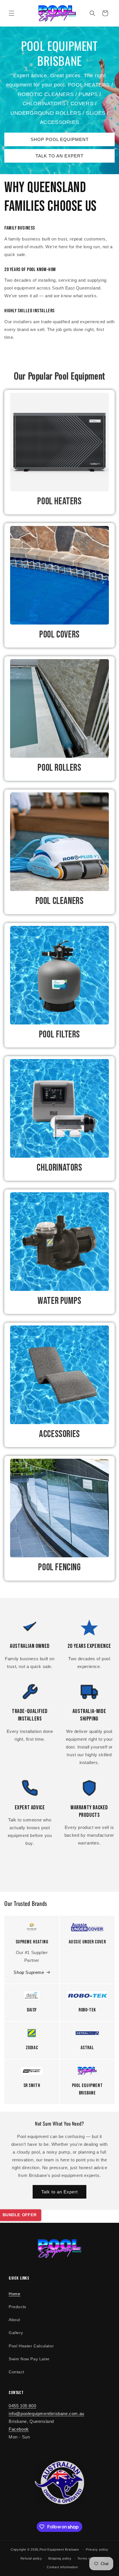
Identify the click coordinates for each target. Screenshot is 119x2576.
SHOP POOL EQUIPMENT (60, 139)
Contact (16, 2372)
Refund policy (31, 2558)
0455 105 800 (22, 2406)
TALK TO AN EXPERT (59, 156)
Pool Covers (59, 634)
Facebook (19, 2429)
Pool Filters (59, 1034)
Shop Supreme (29, 1972)
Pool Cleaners (60, 901)
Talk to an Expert (59, 2192)
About (14, 2320)
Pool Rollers (59, 768)
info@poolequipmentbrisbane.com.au (47, 2414)
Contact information (62, 2567)
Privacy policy (97, 2549)
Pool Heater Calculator (31, 2346)
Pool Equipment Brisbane (59, 2549)
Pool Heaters (59, 501)
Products (17, 2307)
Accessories (59, 1434)
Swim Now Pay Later (29, 2359)
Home (14, 2294)
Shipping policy (60, 2558)
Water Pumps (59, 1301)
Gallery (16, 2333)
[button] (12, 13)
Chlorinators (59, 1168)
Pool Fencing (59, 1567)
